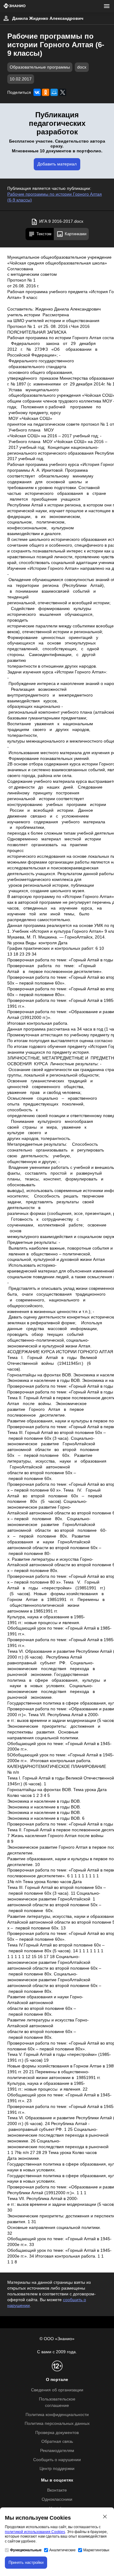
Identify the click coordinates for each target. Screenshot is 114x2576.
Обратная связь (57, 2441)
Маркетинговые (97, 2550)
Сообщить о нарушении (57, 2460)
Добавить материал (57, 164)
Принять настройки (26, 2562)
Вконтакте (57, 2490)
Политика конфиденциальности (57, 2415)
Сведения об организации (57, 2390)
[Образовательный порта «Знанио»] (15, 6)
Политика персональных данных (57, 2423)
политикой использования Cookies (35, 2532)
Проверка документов (57, 2433)
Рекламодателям (57, 2451)
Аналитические (62, 2550)
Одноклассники (57, 2499)
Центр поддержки (57, 2469)
